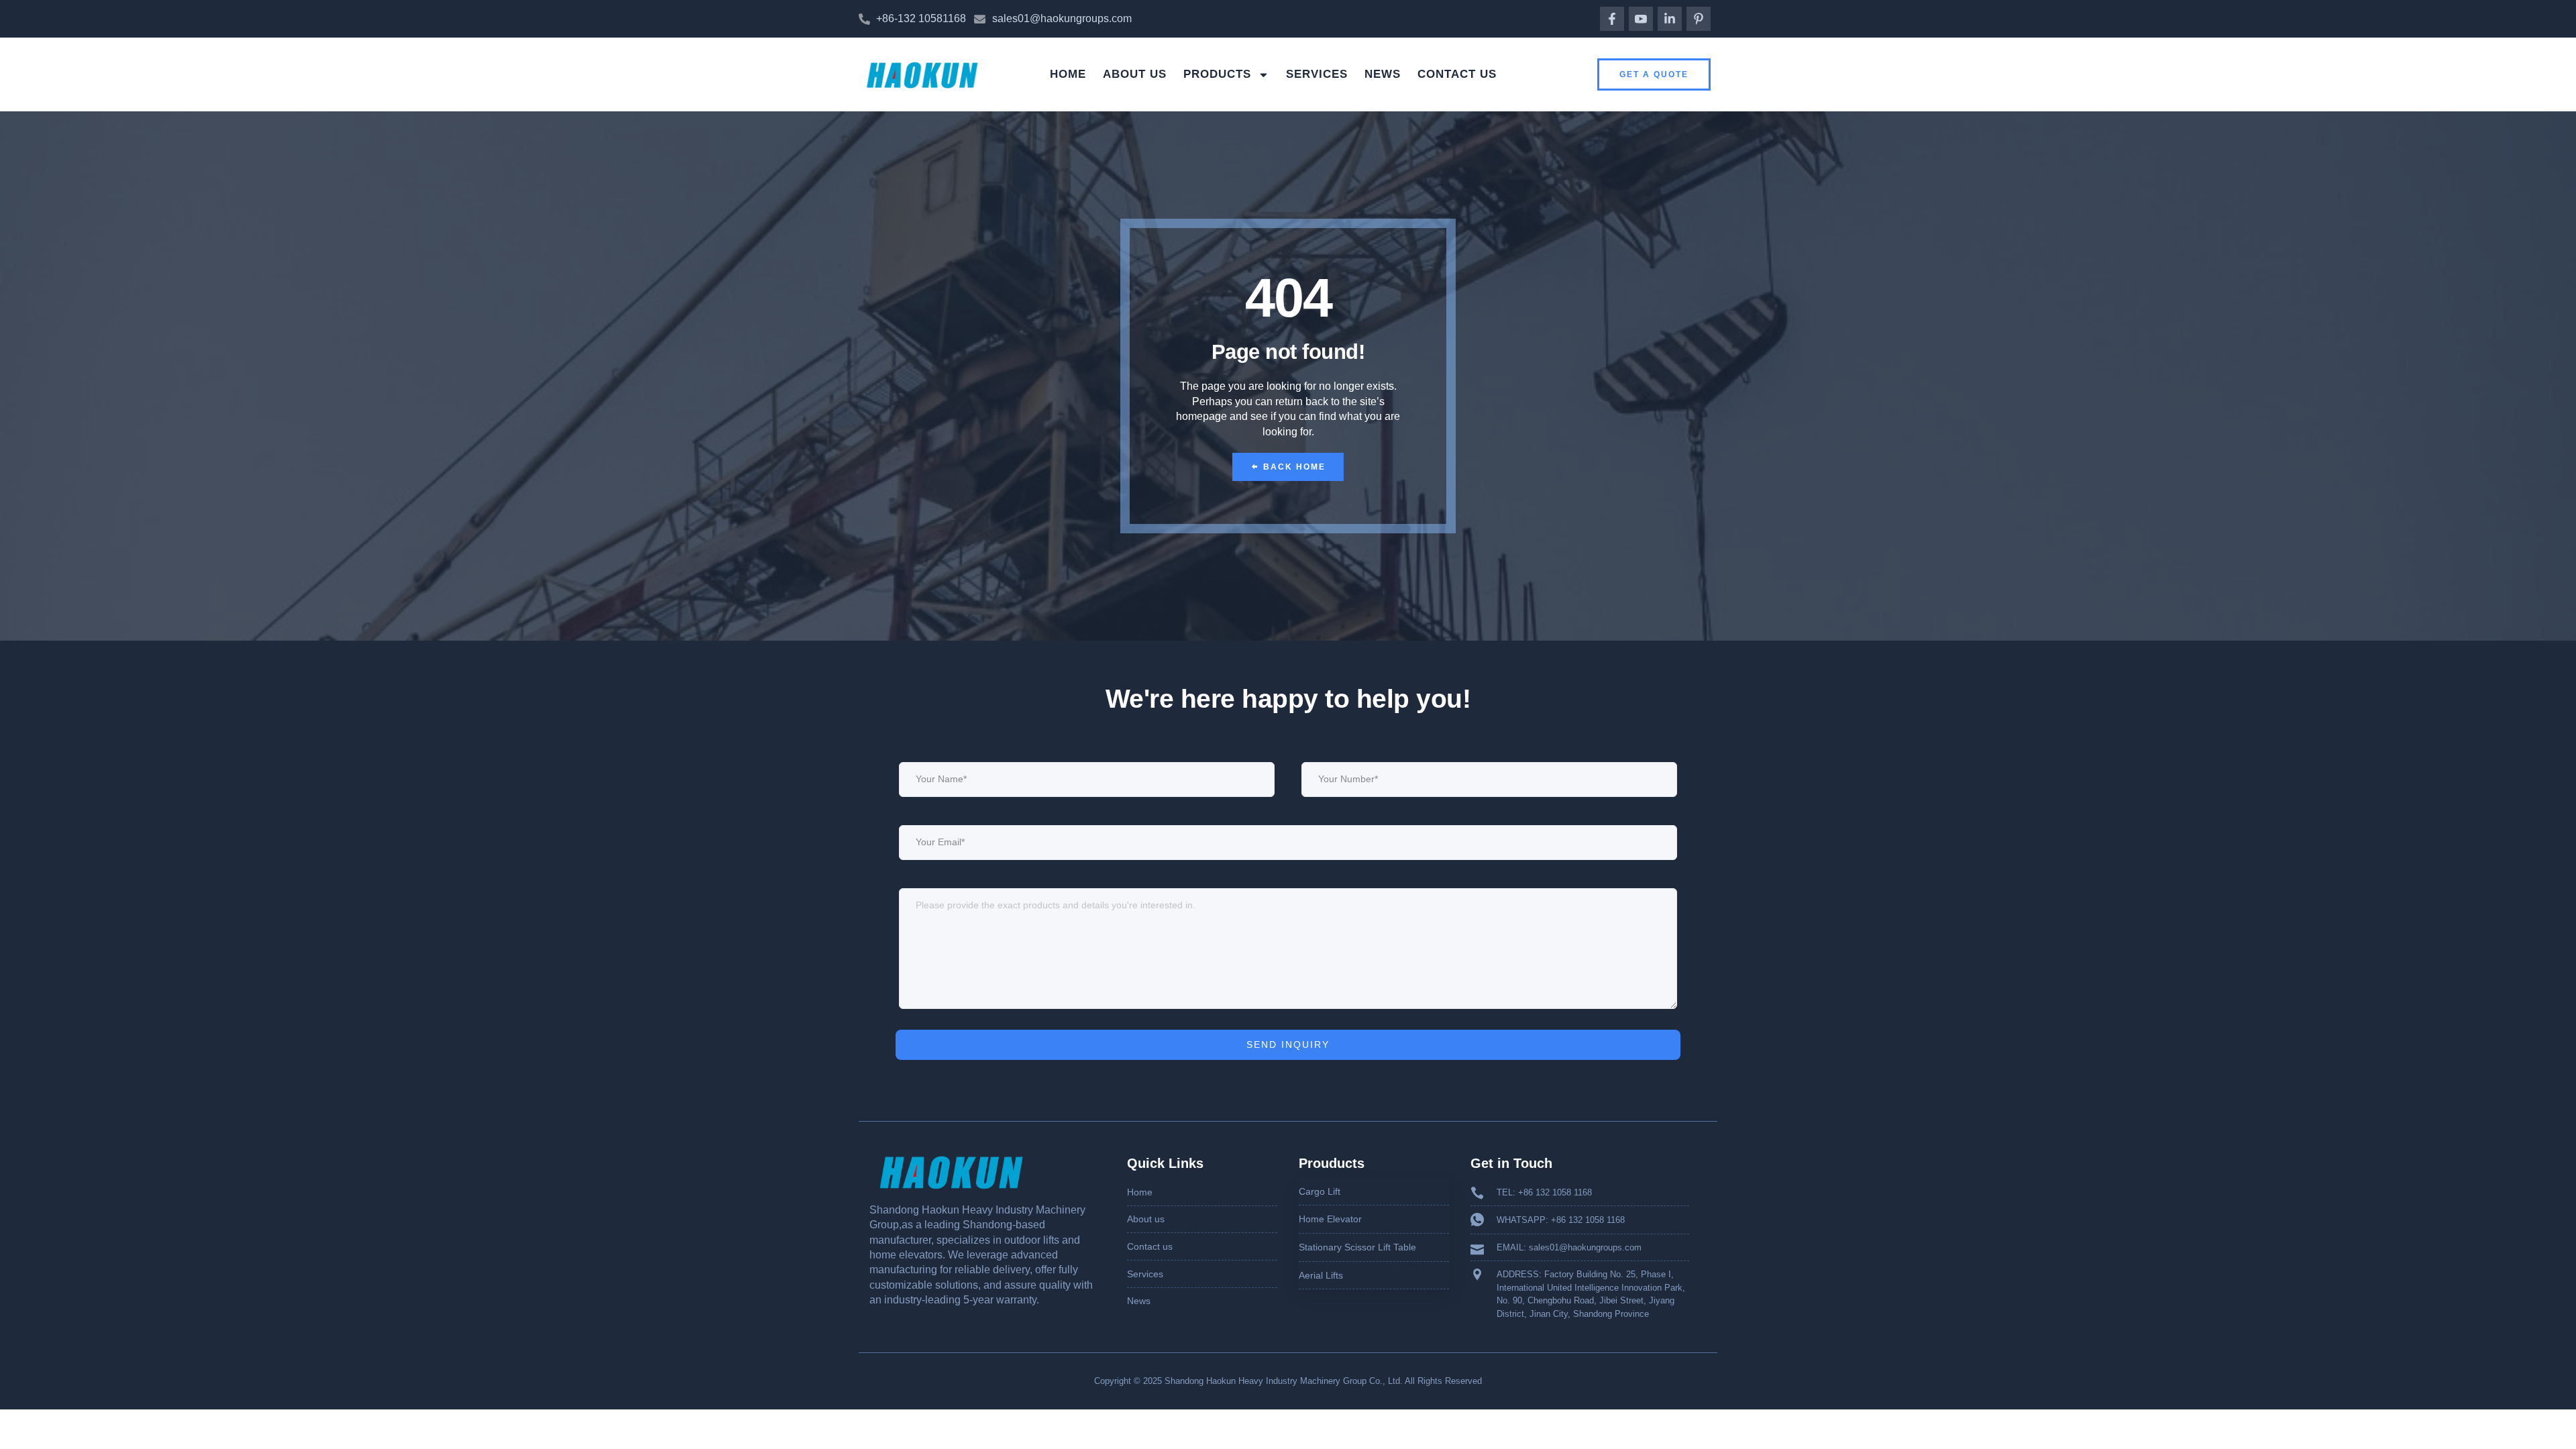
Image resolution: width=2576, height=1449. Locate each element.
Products (1217, 74)
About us (1135, 74)
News (1383, 74)
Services (1317, 74)
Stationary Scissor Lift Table (1357, 1247)
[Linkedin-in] (1670, 19)
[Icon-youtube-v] (1641, 19)
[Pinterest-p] (1699, 19)
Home (1068, 74)
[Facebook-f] (1612, 19)
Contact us (1457, 74)
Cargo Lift (1320, 1191)
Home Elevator (1330, 1219)
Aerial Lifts (1321, 1275)
